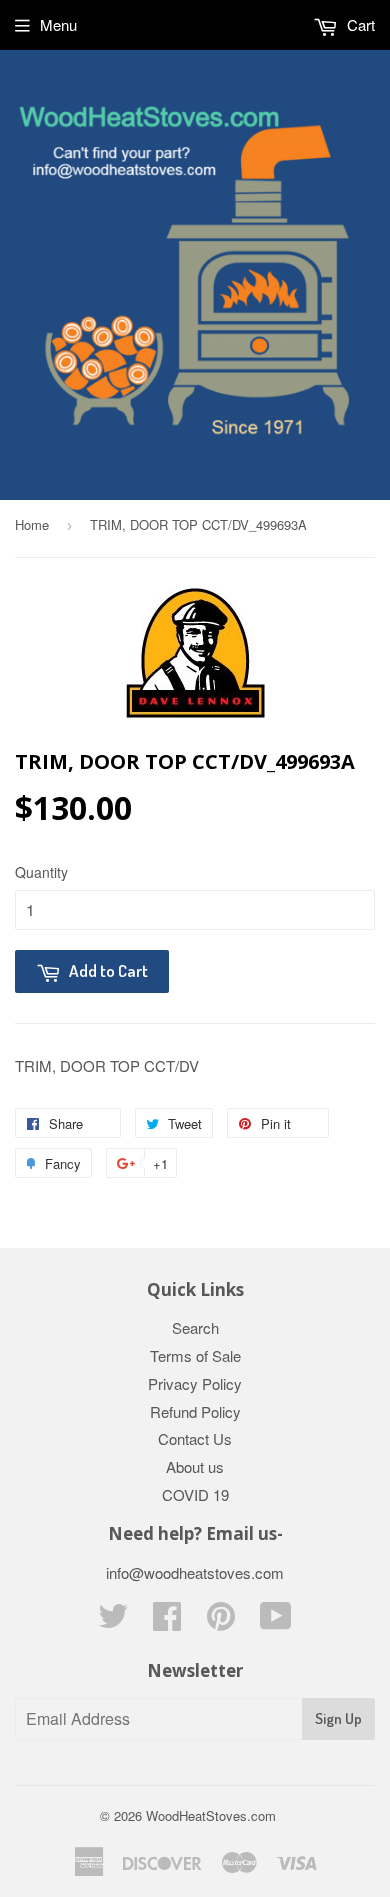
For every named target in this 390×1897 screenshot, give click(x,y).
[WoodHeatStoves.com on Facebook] (167, 1621)
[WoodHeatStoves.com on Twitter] (113, 1621)
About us (195, 1466)
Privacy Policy (195, 1383)
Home (32, 524)
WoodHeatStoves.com (211, 1815)
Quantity (41, 872)
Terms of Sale (195, 1355)
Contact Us (195, 1438)
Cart (359, 24)
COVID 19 (195, 1494)
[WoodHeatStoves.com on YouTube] (276, 1621)
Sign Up (338, 1718)
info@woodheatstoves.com (195, 1572)
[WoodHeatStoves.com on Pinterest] (221, 1621)
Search (195, 1327)
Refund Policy (195, 1411)
